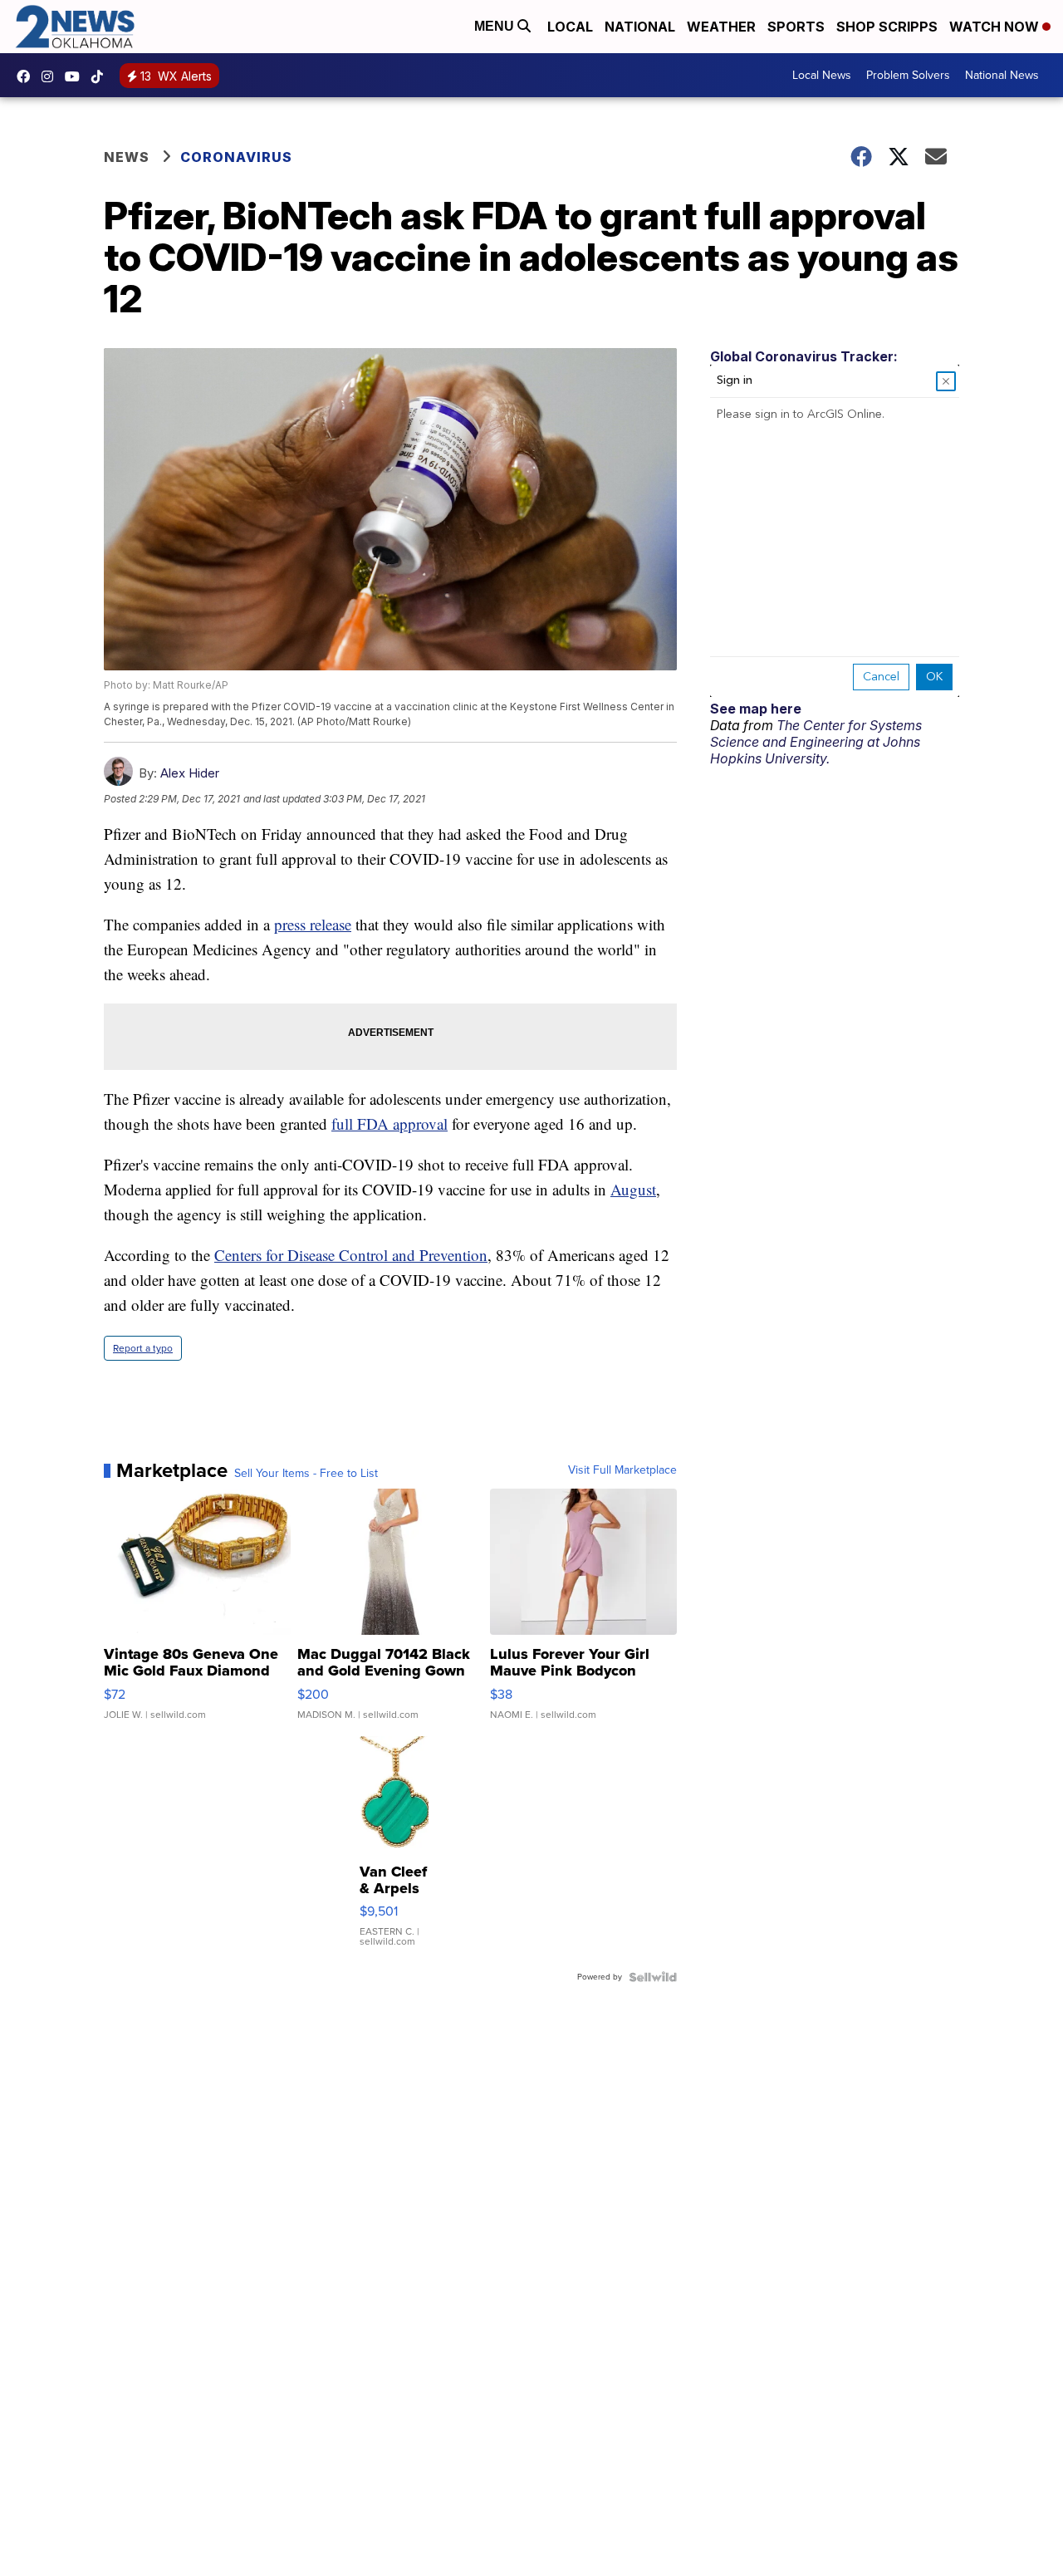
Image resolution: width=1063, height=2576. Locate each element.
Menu (496, 26)
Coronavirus (236, 157)
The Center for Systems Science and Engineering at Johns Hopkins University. (816, 742)
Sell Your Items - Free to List (306, 1474)
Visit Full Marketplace (622, 1470)
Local (570, 27)
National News (1002, 75)
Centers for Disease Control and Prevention (351, 1255)
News (127, 157)
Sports (796, 27)
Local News (822, 75)
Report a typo (143, 1348)
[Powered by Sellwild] (653, 1977)
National (640, 27)
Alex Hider (190, 773)
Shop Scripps (887, 27)
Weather (721, 27)
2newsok (51, 76)
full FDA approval (389, 1124)
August (633, 1189)
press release (313, 924)
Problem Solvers (908, 75)
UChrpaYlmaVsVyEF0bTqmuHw (76, 76)
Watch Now (996, 27)
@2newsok (101, 76)
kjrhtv (27, 76)
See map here (756, 709)
